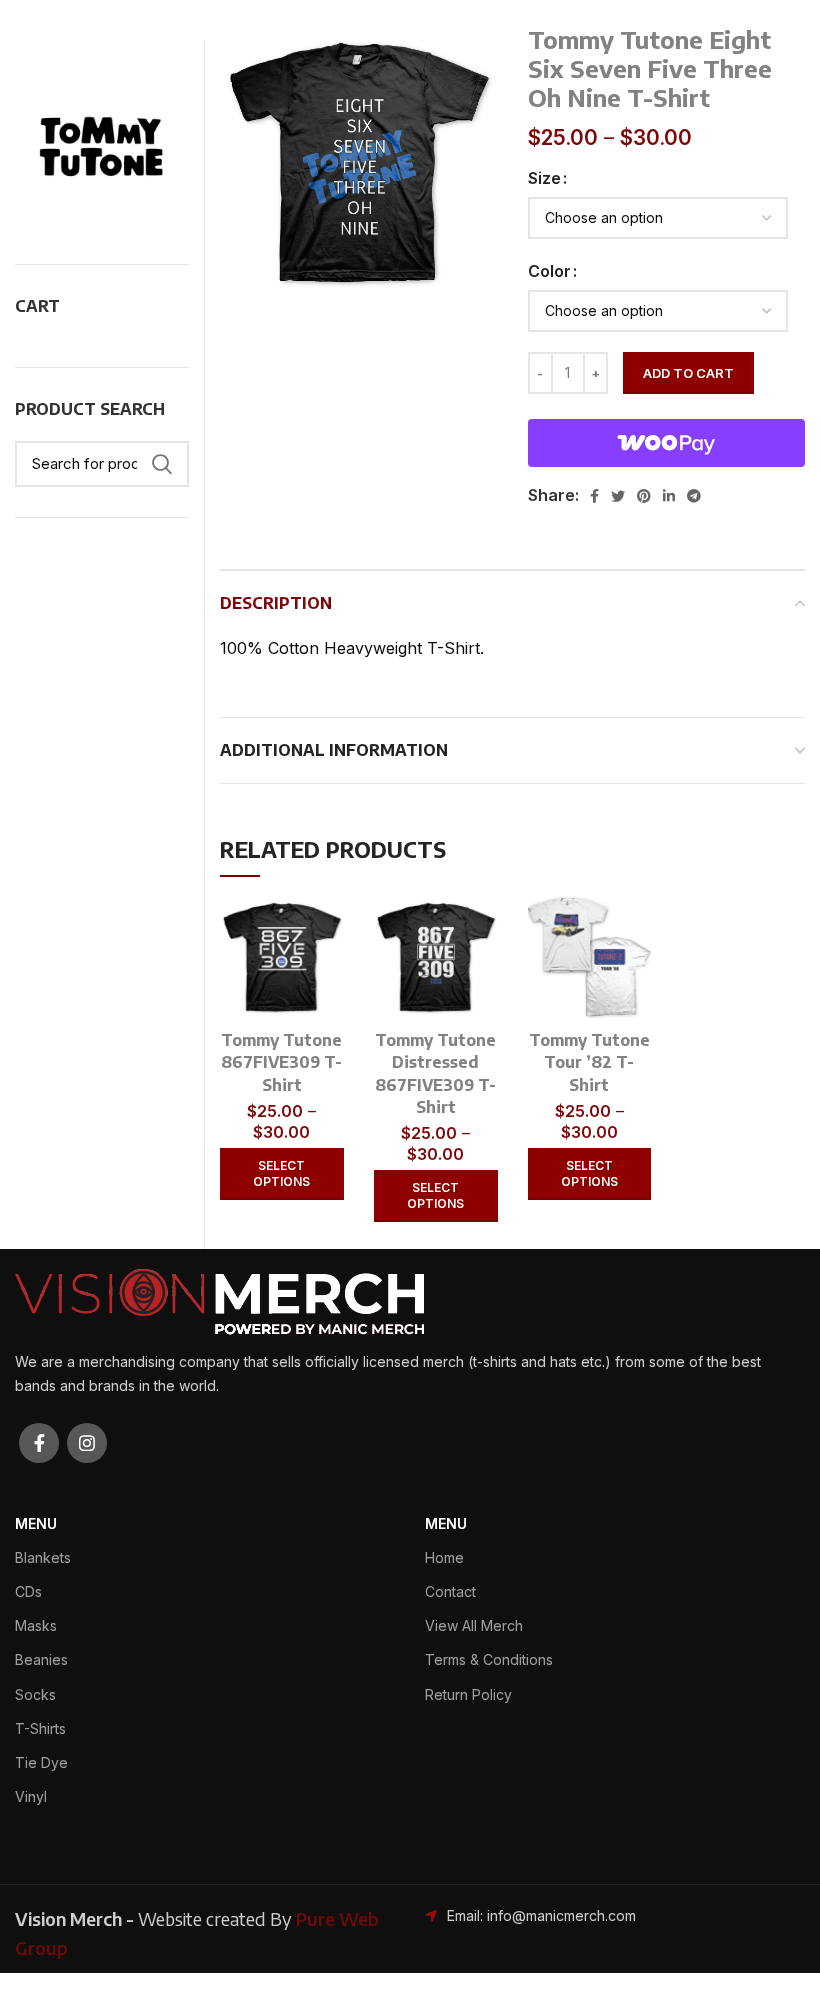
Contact (450, 1591)
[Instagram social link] (87, 1443)
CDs (28, 1591)
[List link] (546, 1916)
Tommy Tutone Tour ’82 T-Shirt (589, 1062)
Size (544, 178)
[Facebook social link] (594, 496)
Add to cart (688, 373)
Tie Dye (41, 1762)
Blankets (43, 1557)
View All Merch (474, 1625)
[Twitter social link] (618, 496)
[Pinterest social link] (644, 496)
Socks (35, 1694)
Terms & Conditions (489, 1659)
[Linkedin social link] (669, 496)
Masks (36, 1625)
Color (549, 271)
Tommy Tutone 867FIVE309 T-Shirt (281, 1062)
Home (444, 1557)
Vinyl (31, 1796)
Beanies (41, 1659)
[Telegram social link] (694, 496)
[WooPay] (667, 443)
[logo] (219, 1300)
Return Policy (468, 1694)
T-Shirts (40, 1728)
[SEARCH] (162, 464)
